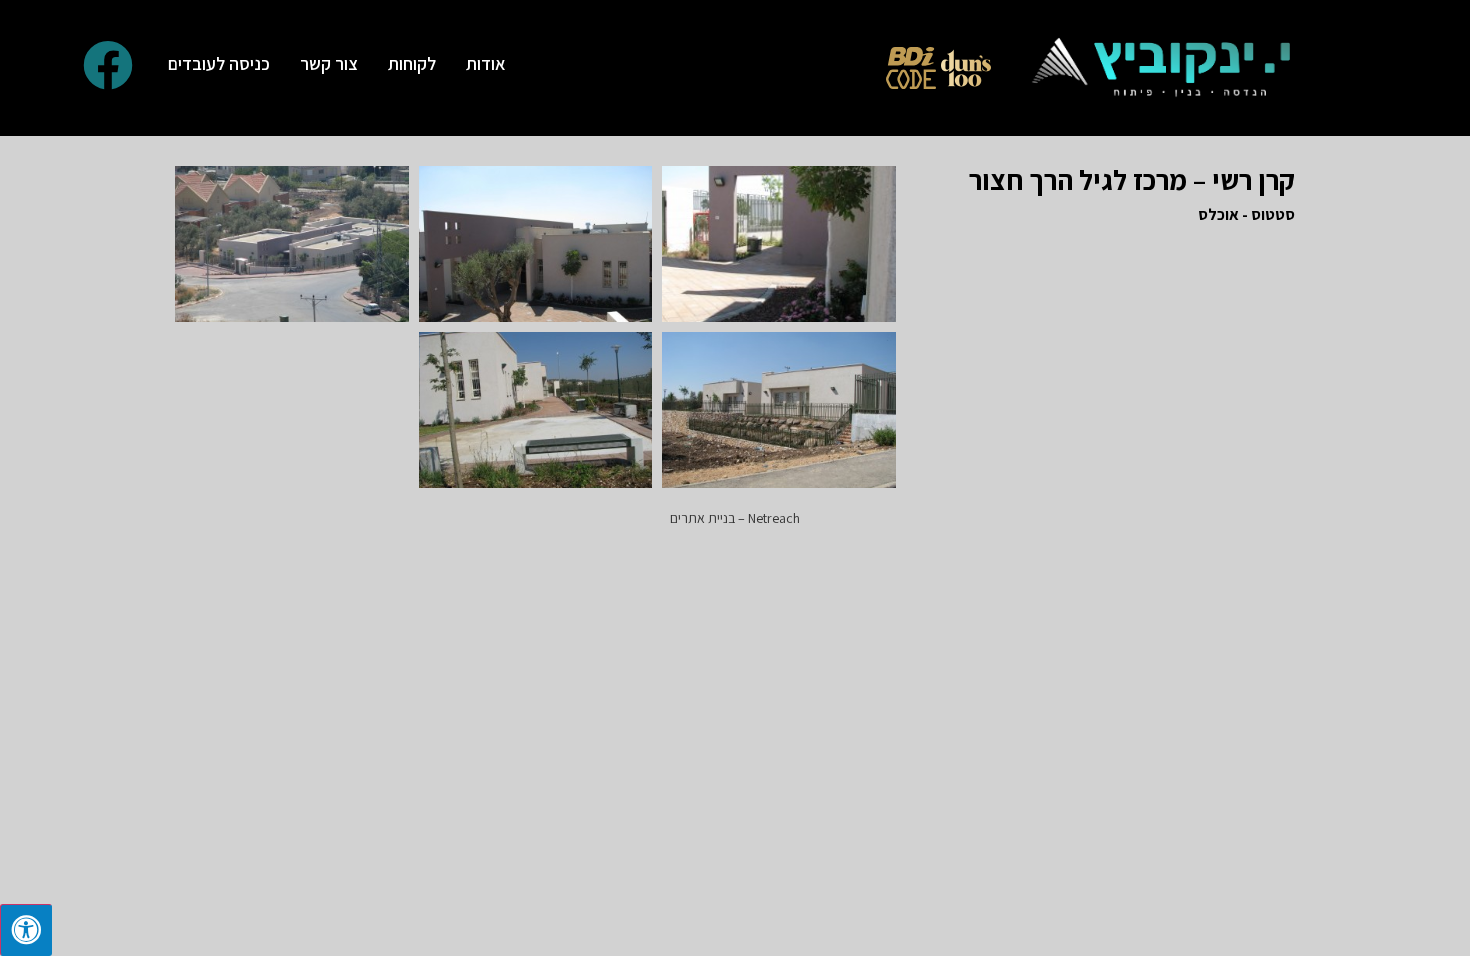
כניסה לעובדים (219, 63)
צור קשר (329, 63)
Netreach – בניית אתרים (735, 518)
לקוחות (412, 63)
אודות (486, 63)
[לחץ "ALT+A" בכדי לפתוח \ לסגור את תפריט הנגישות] (26, 930)
